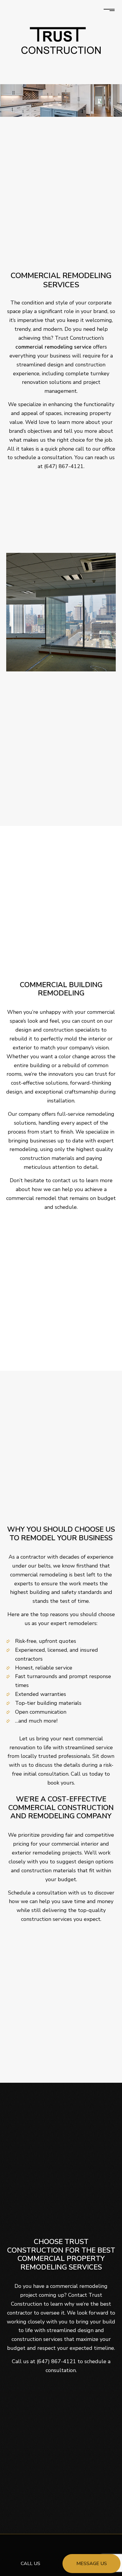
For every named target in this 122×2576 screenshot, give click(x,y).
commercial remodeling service (53, 347)
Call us (30, 2564)
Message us (92, 2564)
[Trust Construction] (61, 40)
